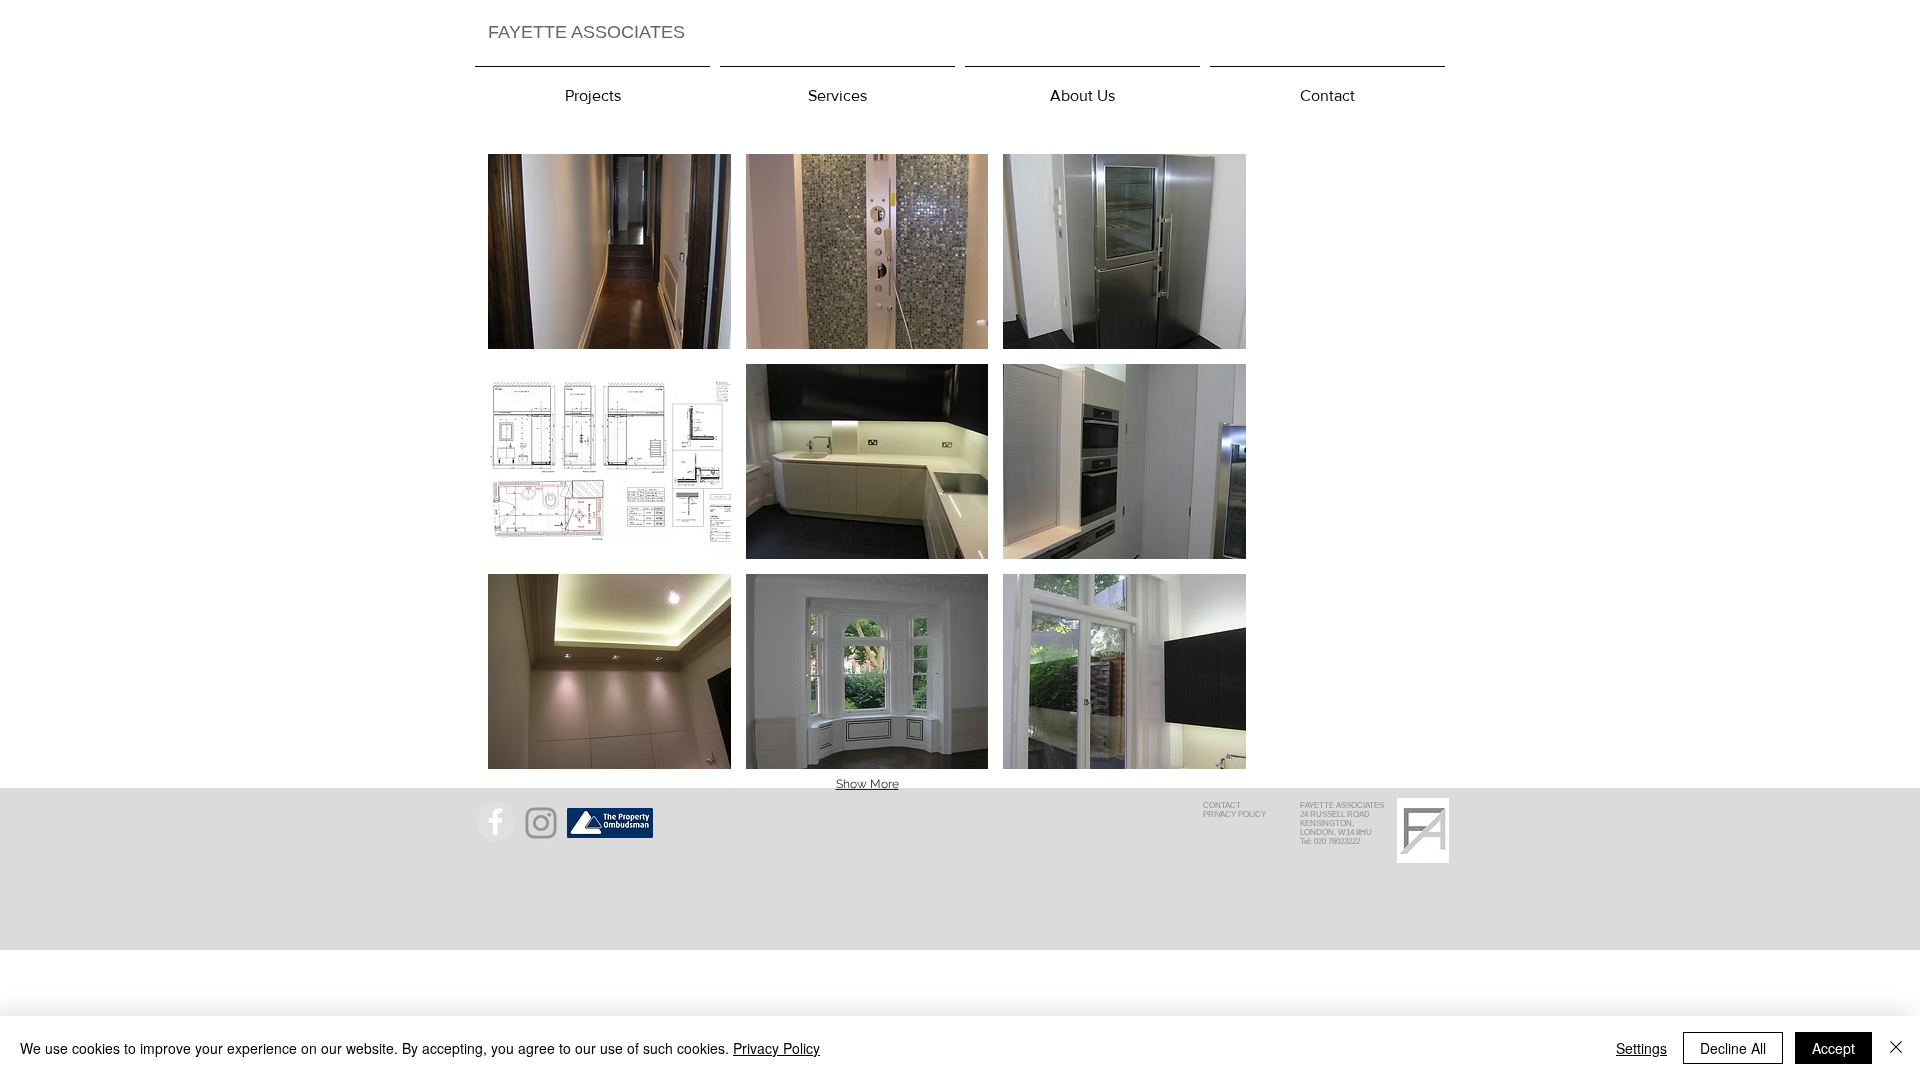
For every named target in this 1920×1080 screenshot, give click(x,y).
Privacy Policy (776, 1048)
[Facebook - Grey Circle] (495, 821)
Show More (867, 784)
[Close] (1896, 1048)
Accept (1833, 1048)
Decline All (1733, 1048)
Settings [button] (1641, 1048)
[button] (609, 251)
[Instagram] (541, 823)
